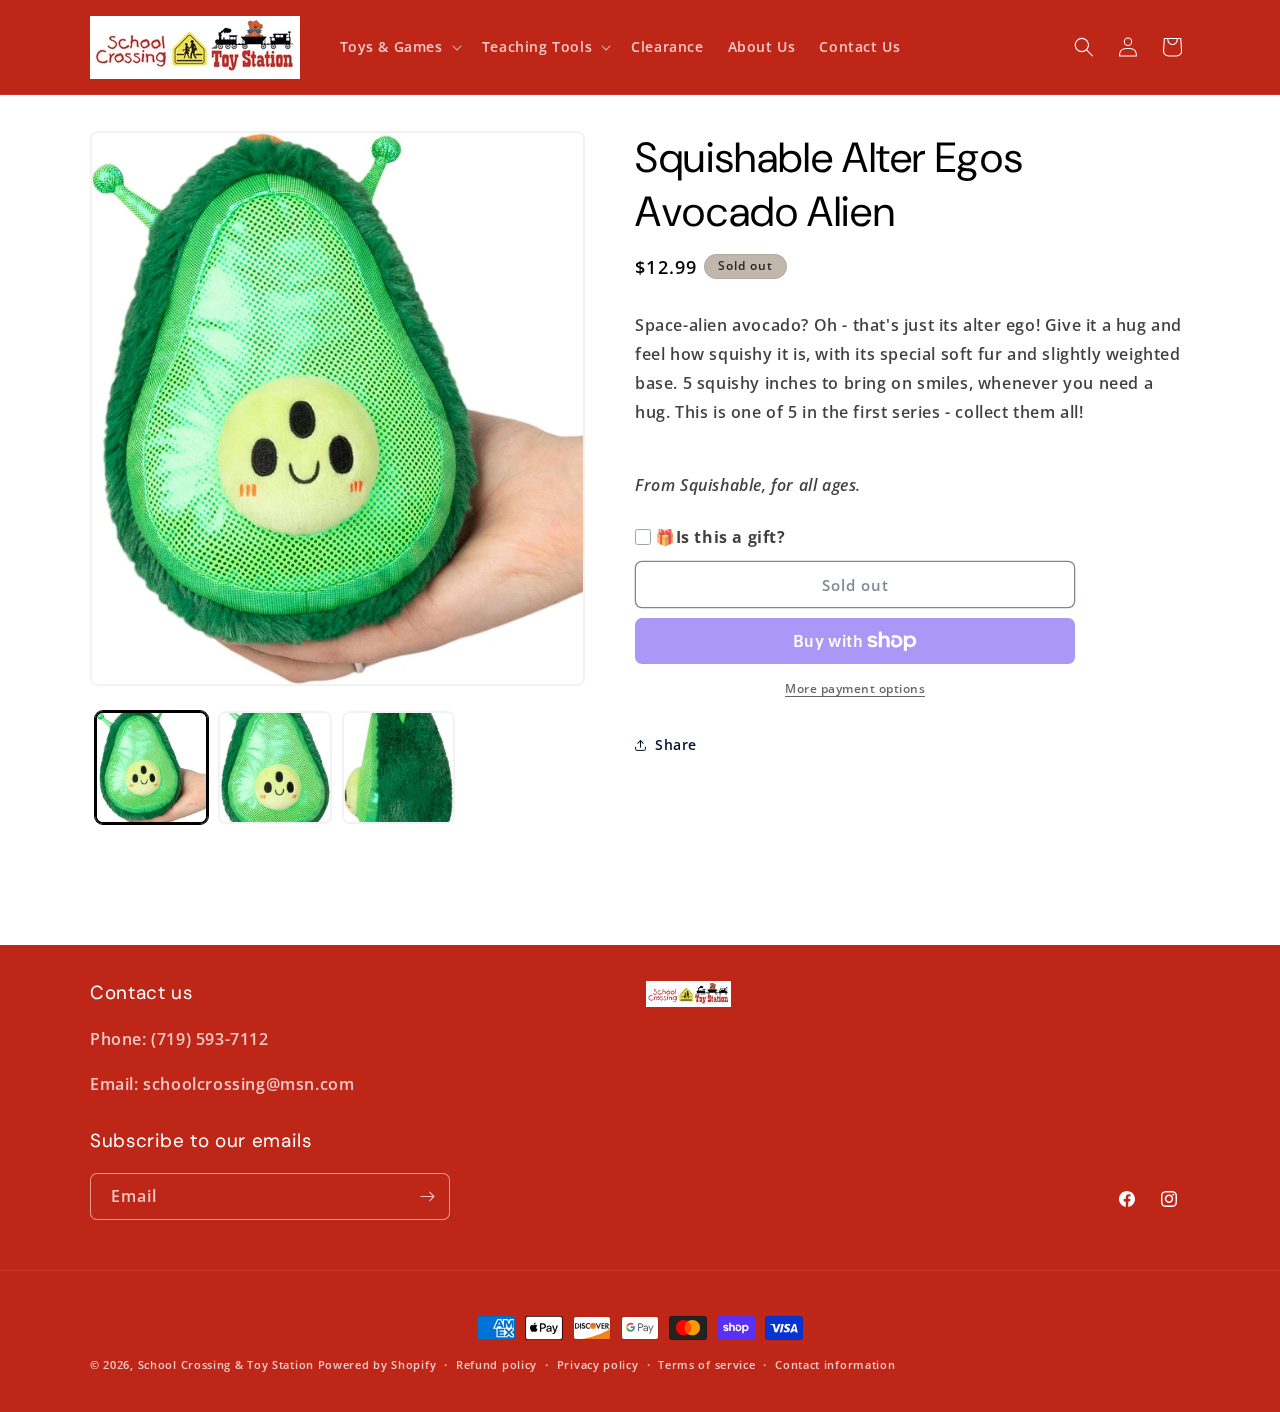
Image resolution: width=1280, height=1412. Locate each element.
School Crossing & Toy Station (226, 1364)
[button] (399, 47)
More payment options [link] (855, 688)
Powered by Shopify (377, 1364)
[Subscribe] (427, 1196)
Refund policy (496, 1364)
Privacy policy (598, 1364)
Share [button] (676, 744)
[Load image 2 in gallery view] (274, 767)
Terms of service (706, 1364)
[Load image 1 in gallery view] (151, 767)
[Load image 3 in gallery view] (398, 767)
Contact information (835, 1364)
